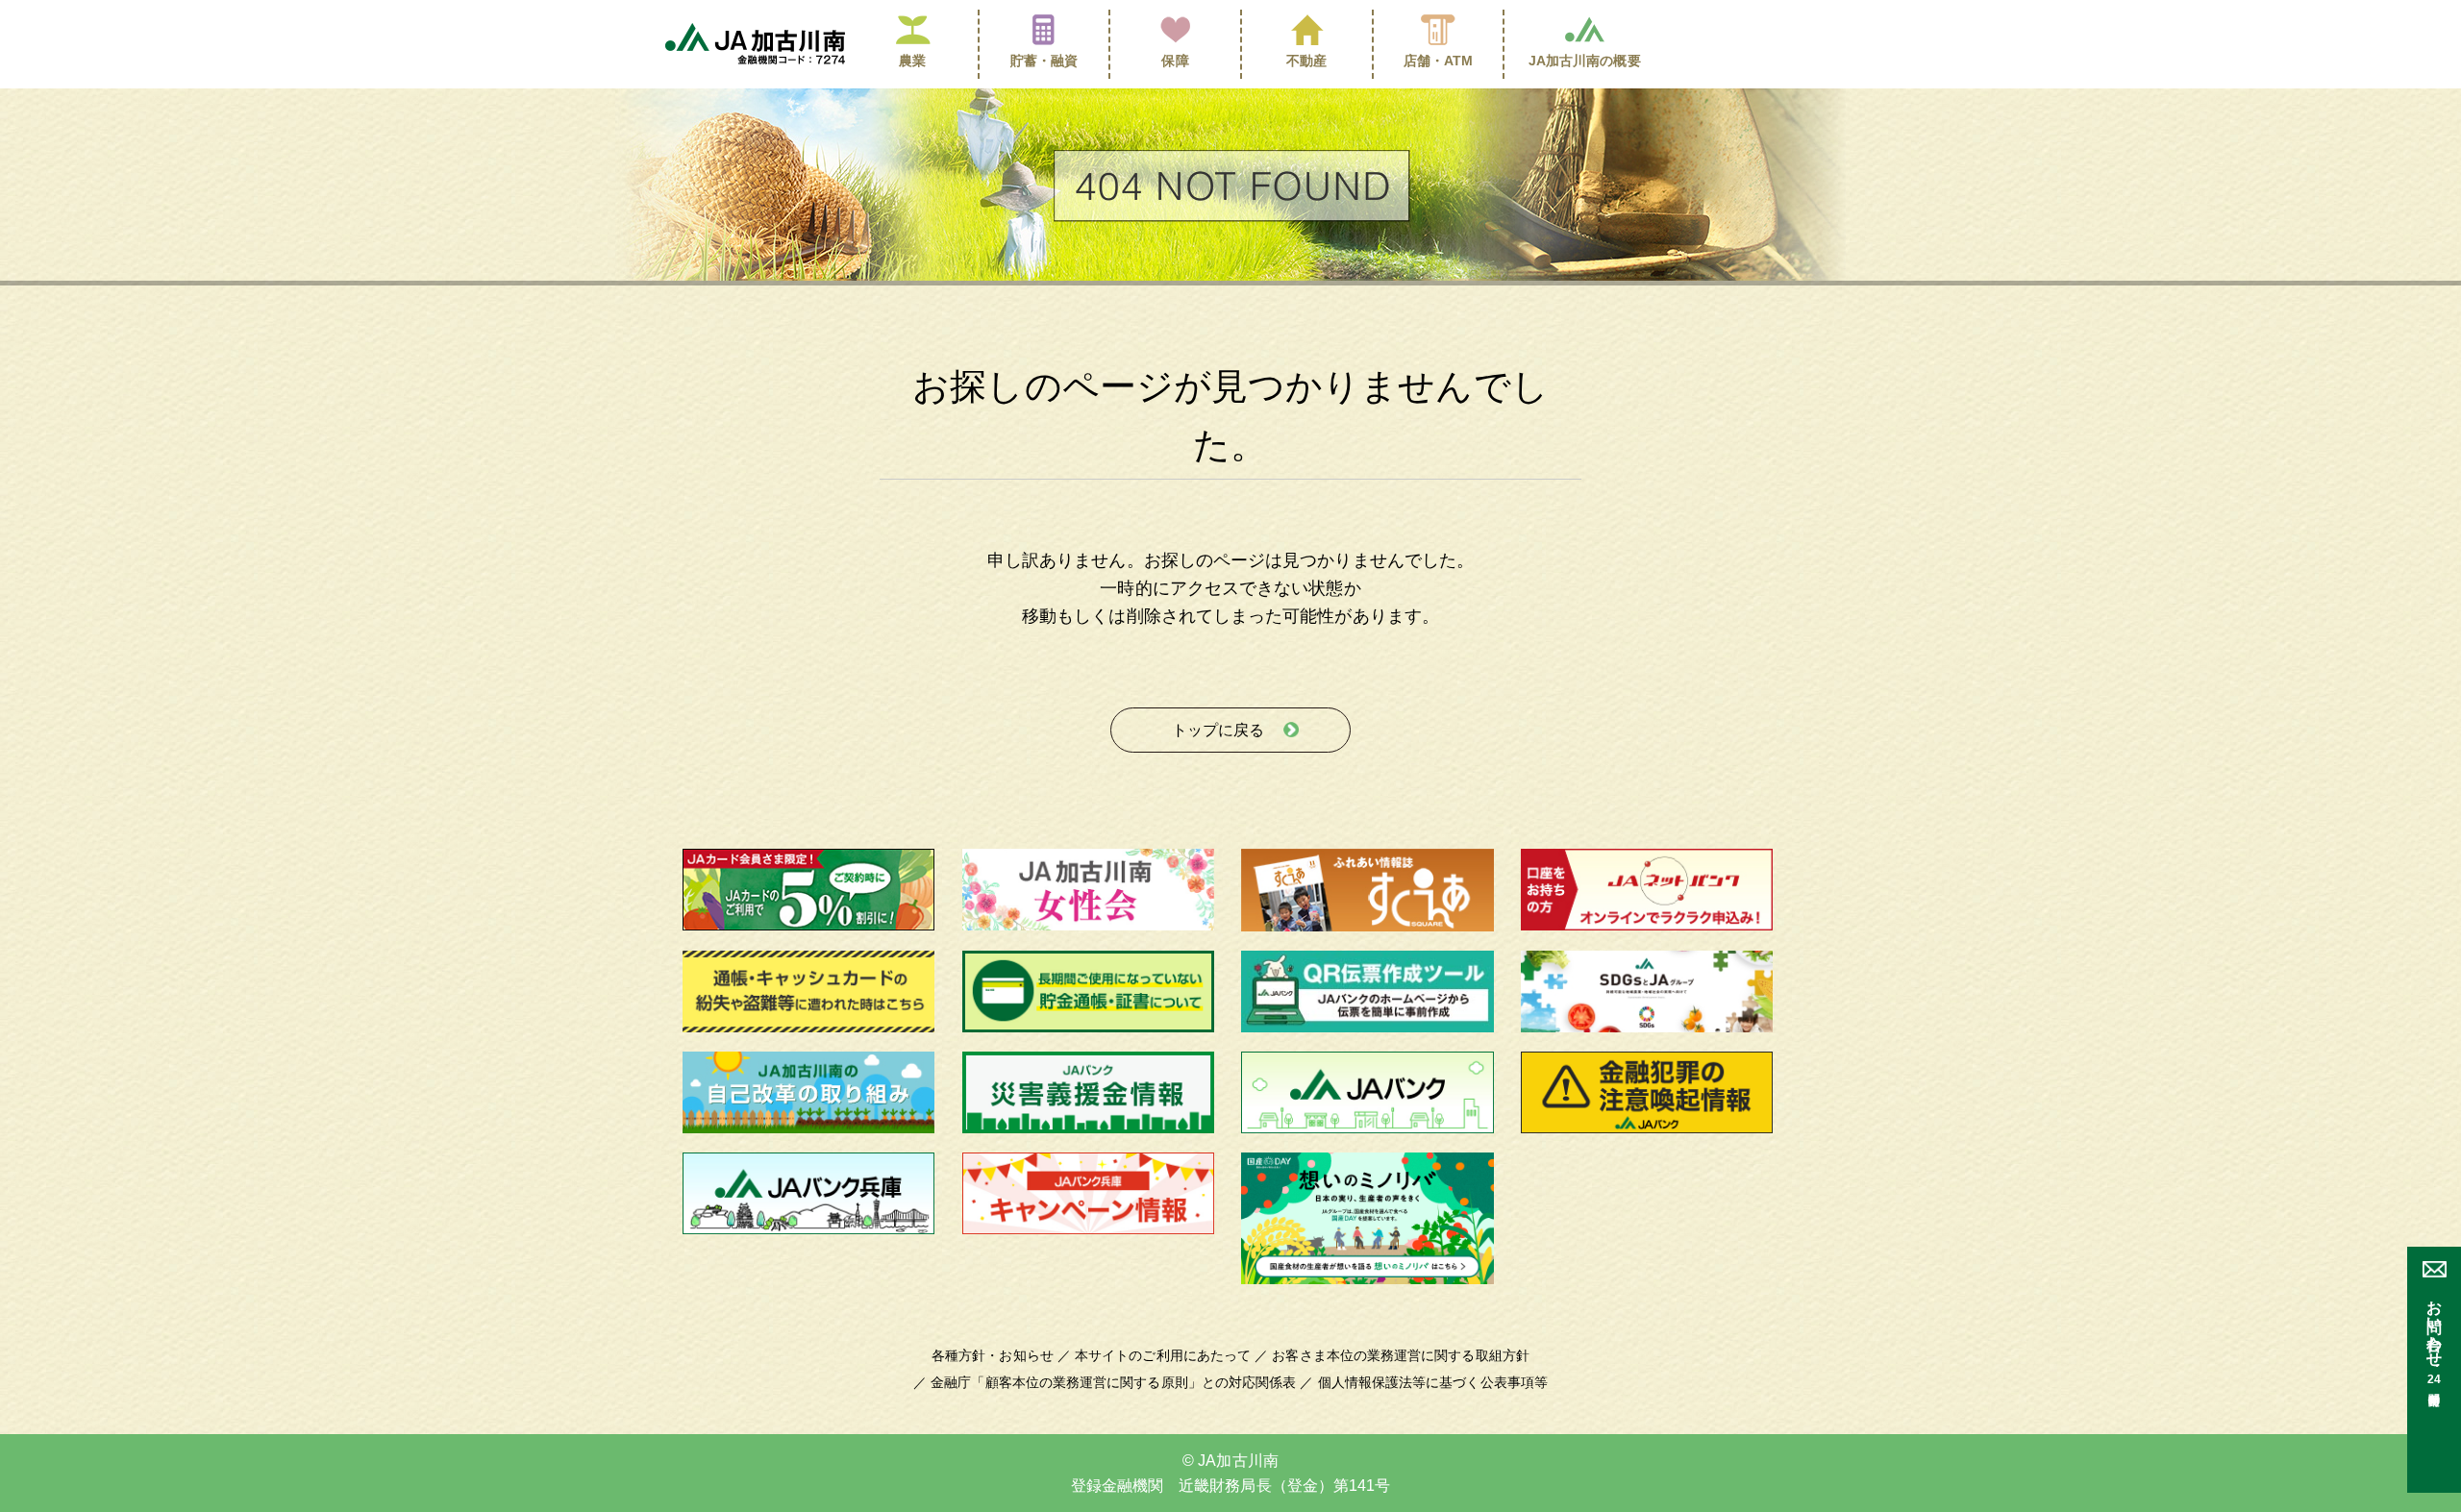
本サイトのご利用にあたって (1163, 1355)
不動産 (1306, 61)
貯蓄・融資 (1044, 61)
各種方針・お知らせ (993, 1355)
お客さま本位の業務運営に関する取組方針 (1401, 1355)
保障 (1175, 61)
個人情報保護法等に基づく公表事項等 (1433, 1382)
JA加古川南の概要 (1585, 61)
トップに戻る (1218, 730)
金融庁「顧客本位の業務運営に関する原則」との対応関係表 (1113, 1382)
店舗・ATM (1439, 61)
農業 (912, 61)
